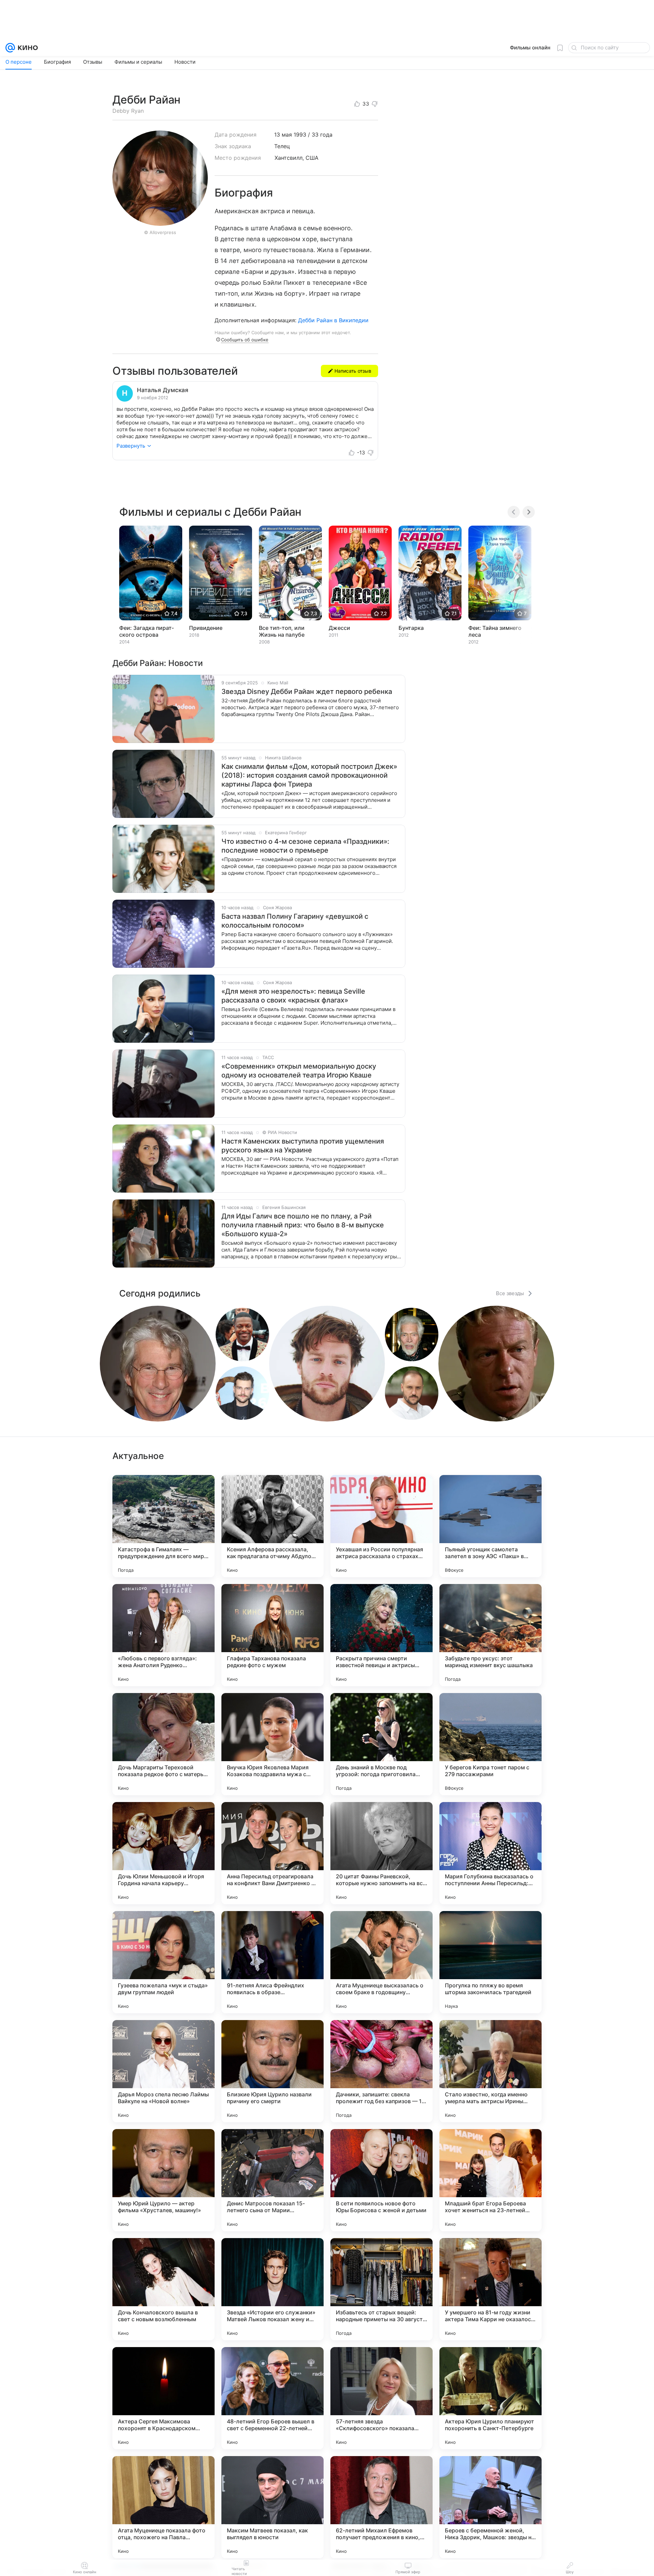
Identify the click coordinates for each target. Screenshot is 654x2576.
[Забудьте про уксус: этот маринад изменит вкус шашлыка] (490, 1635)
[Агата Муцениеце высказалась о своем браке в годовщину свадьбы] (381, 1962)
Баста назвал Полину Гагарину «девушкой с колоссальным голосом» (295, 921)
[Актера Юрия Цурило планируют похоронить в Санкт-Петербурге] (490, 2398)
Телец (282, 146)
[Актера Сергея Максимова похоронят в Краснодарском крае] (163, 2398)
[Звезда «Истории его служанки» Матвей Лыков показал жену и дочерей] (272, 2289)
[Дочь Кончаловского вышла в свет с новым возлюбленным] (163, 2289)
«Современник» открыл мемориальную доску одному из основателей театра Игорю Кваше (299, 1071)
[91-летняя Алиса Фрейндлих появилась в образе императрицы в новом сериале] (272, 1962)
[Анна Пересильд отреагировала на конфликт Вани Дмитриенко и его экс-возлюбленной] (272, 1853)
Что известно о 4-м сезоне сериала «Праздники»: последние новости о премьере (305, 846)
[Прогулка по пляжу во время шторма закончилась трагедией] (490, 1962)
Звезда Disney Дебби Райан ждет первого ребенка (307, 692)
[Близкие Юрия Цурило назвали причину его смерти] (272, 2071)
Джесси (339, 628)
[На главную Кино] (26, 48)
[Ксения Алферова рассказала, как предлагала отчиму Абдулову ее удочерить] (272, 1526)
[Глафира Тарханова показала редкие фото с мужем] (272, 1635)
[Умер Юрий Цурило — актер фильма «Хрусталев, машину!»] (163, 2180)
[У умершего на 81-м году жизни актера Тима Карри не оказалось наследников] (490, 2289)
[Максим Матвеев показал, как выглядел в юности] (272, 2507)
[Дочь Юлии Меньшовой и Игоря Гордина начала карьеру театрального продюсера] (163, 1853)
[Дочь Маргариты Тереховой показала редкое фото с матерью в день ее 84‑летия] (163, 1744)
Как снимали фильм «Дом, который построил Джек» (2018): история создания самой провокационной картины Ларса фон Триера (309, 775)
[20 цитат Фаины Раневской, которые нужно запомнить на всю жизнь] (381, 1853)
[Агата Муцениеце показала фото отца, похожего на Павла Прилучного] (163, 2507)
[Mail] (10, 48)
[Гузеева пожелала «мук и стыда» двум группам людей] (163, 1962)
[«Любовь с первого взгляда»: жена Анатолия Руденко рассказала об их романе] (163, 1635)
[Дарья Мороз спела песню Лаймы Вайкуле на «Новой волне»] (163, 2071)
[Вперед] (529, 512)
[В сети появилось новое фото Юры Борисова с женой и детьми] (381, 2180)
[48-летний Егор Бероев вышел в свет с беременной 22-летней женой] (272, 2398)
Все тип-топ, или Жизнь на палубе (282, 631)
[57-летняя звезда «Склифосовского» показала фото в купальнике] (381, 2398)
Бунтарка (411, 628)
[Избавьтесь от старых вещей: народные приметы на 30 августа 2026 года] (381, 2289)
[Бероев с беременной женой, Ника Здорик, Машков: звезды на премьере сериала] (490, 2507)
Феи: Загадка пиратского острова (146, 631)
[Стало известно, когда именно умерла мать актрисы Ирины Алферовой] (490, 2071)
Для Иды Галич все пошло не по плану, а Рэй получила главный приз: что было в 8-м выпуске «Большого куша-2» (303, 1225)
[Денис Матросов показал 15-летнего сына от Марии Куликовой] (272, 2180)
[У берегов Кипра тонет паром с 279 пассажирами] (490, 1744)
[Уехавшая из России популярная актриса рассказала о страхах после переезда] (381, 1526)
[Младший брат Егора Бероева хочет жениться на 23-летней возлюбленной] (490, 2180)
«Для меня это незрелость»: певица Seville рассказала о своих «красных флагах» (293, 996)
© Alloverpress (160, 232)
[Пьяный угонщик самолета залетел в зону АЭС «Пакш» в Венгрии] (490, 1526)
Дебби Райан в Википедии (333, 320)
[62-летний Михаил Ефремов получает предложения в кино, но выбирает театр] (381, 2507)
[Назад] (514, 512)
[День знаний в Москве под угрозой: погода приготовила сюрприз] (381, 1744)
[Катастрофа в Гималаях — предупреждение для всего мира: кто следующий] (163, 1526)
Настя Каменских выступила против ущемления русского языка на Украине (303, 1146)
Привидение (206, 628)
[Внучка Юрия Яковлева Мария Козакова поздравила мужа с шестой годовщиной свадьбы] (272, 1744)
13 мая (283, 135)
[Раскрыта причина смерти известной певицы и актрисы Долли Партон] (381, 1635)
